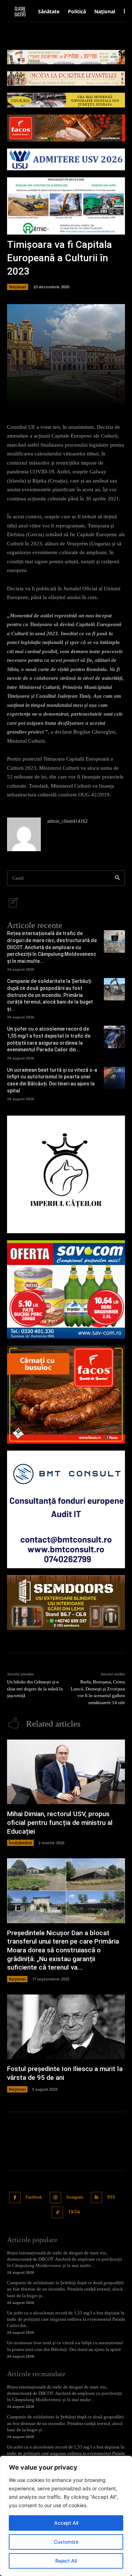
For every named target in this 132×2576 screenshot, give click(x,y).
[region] (66, 2516)
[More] (94, 400)
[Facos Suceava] (66, 1395)
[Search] (117, 878)
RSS (111, 2197)
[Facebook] (15, 2198)
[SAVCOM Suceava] (66, 1289)
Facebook (34, 2197)
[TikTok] (58, 2212)
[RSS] (97, 2198)
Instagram (75, 2197)
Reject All (66, 2561)
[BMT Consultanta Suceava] (66, 1509)
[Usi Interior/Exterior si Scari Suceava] (66, 1603)
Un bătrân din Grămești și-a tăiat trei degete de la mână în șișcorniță (35, 1689)
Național (18, 287)
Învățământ (20, 1843)
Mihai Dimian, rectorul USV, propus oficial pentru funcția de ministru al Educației (60, 1822)
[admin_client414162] (24, 834)
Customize (66, 2542)
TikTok (74, 2212)
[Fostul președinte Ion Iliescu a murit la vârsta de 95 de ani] (66, 2027)
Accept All (66, 2523)
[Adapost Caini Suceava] (66, 1174)
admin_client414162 (67, 821)
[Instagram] (55, 2198)
